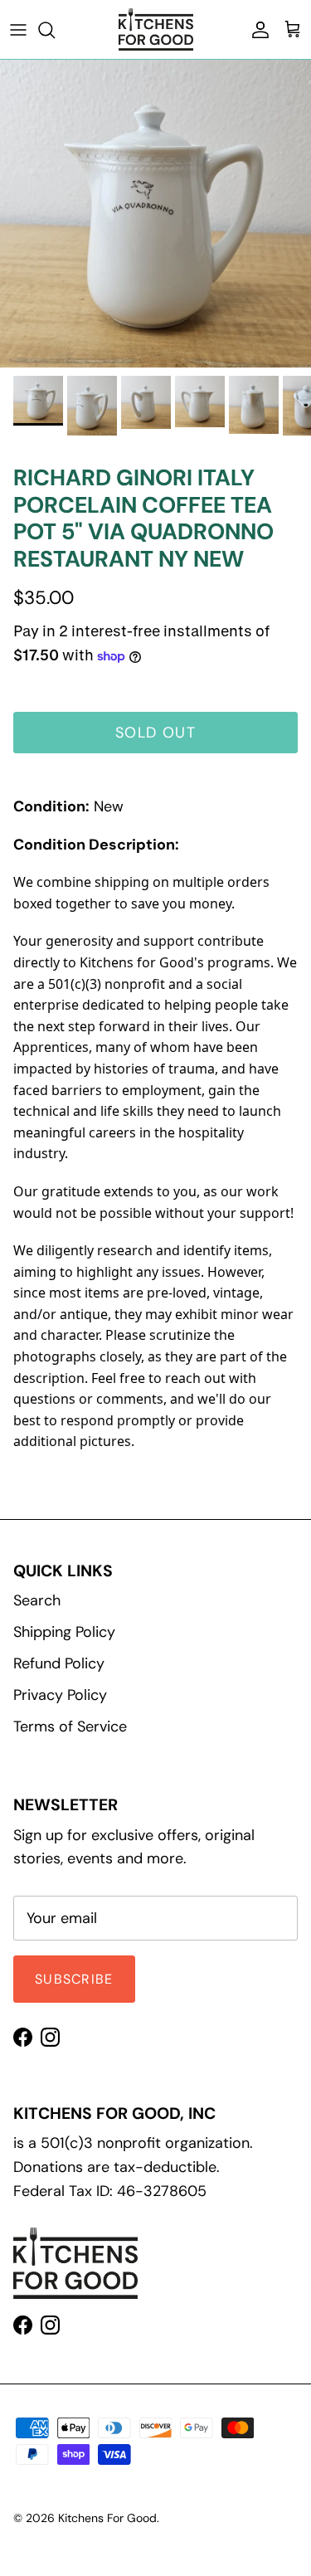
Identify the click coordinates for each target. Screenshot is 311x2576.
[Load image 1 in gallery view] (155, 214)
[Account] (256, 30)
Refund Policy (59, 1663)
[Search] (55, 30)
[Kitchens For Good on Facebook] (23, 2037)
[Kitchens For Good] (156, 29)
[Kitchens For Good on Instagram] (50, 2037)
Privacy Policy (60, 1695)
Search (37, 1600)
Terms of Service (70, 1726)
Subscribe (74, 1979)
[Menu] (18, 30)
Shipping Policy (64, 1632)
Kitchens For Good (107, 2518)
